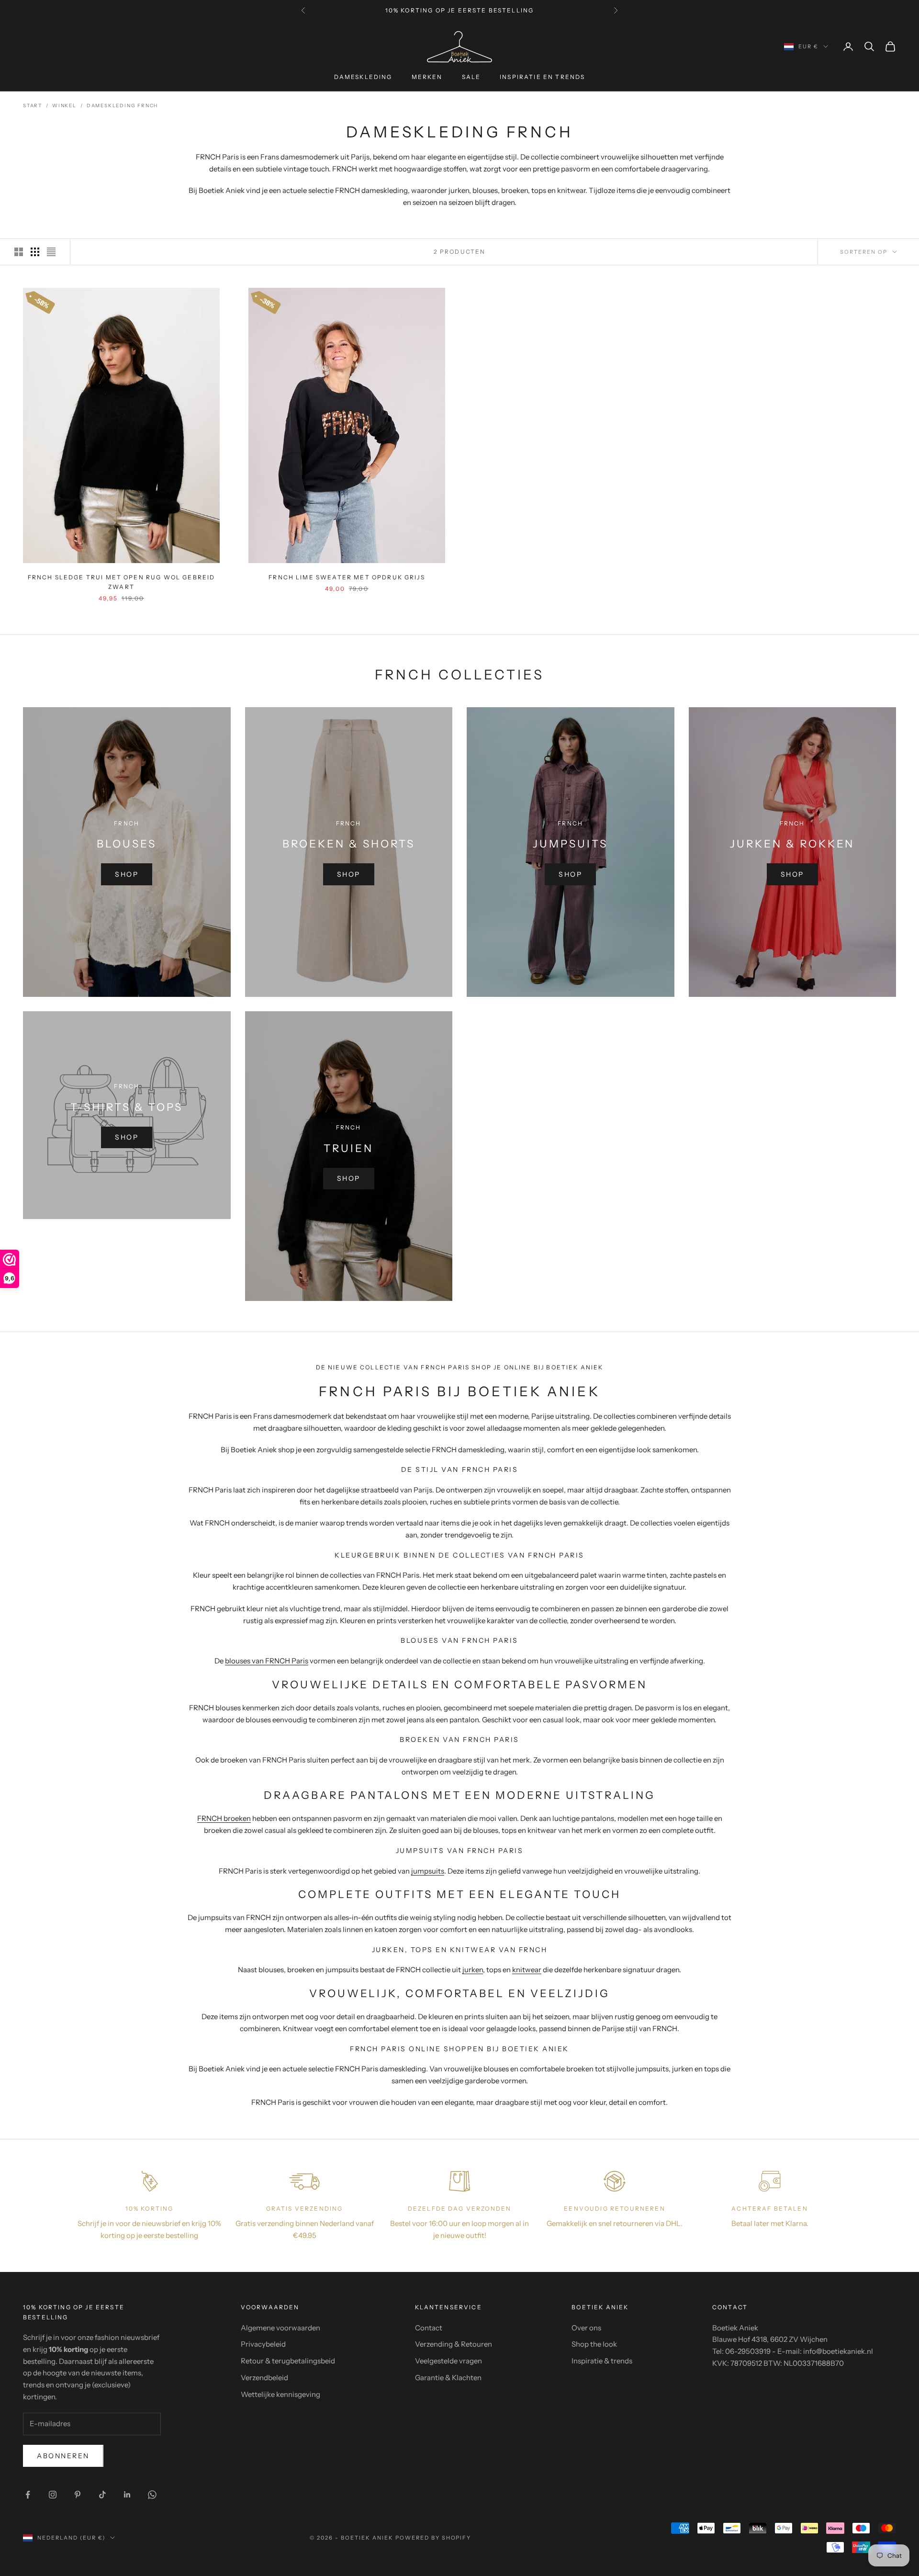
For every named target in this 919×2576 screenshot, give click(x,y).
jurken (473, 1970)
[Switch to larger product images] (19, 252)
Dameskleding (363, 77)
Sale (471, 77)
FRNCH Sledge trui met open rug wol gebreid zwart (122, 582)
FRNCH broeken (224, 1818)
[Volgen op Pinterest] (78, 2495)
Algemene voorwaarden (280, 2328)
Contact (429, 2328)
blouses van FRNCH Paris (267, 1661)
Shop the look (594, 2344)
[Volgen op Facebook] (28, 2495)
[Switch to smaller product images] (35, 252)
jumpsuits (428, 1871)
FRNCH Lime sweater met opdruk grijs (347, 577)
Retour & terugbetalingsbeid (288, 2361)
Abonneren (63, 2456)
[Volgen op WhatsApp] (152, 2495)
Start (33, 106)
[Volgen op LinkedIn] (127, 2495)
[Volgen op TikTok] (102, 2495)
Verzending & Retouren (454, 2344)
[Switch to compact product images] (51, 252)
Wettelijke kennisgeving (280, 2394)
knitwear (527, 1970)
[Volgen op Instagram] (53, 2495)
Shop (127, 874)
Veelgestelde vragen (448, 2361)
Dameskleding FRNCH (122, 106)
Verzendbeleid (264, 2378)
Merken (427, 77)
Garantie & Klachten (448, 2378)
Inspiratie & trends (602, 2361)
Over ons (586, 2328)
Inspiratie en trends (542, 77)
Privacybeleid (263, 2344)
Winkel (64, 106)
